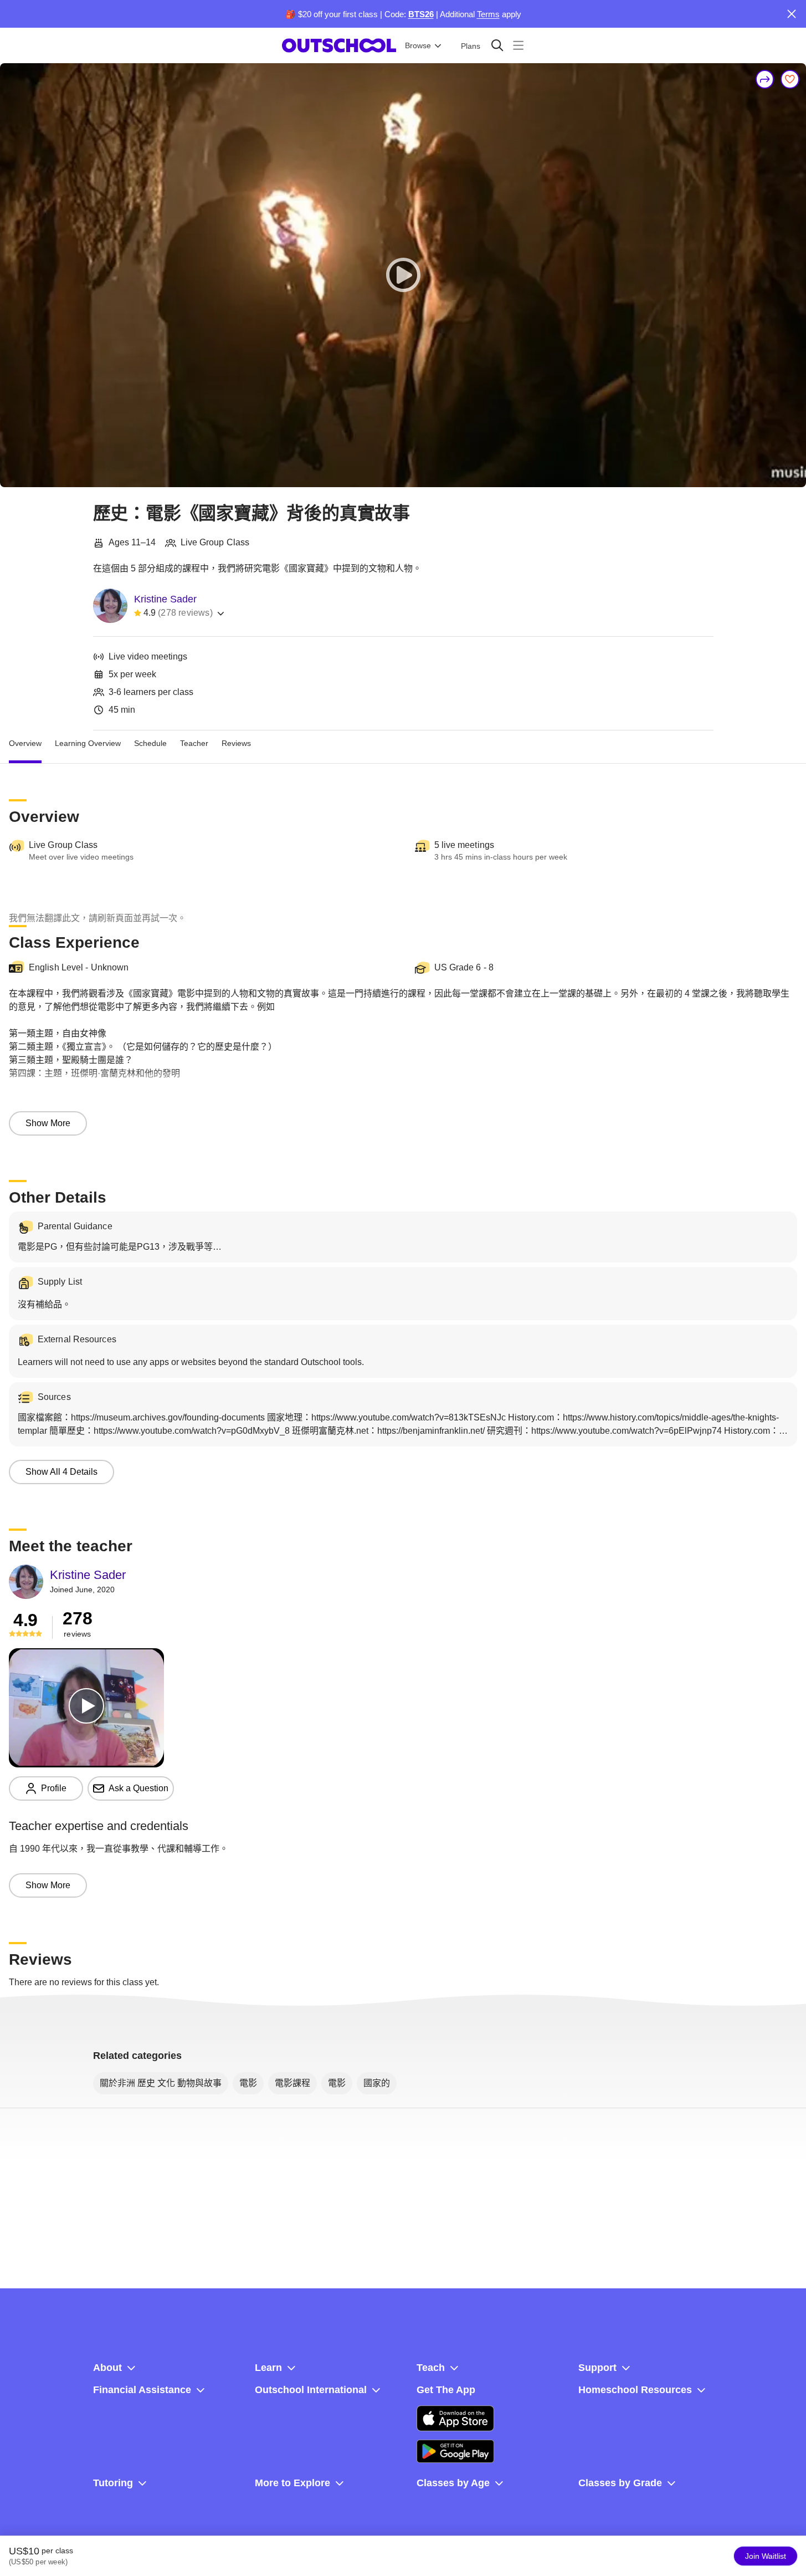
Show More (48, 1123)
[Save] (790, 79)
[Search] (497, 45)
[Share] (765, 79)
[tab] (25, 744)
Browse (418, 45)
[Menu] (518, 45)
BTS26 (421, 14)
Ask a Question (138, 1788)
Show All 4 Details (61, 1472)
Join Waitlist (766, 2556)
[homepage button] (339, 45)
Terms (488, 14)
